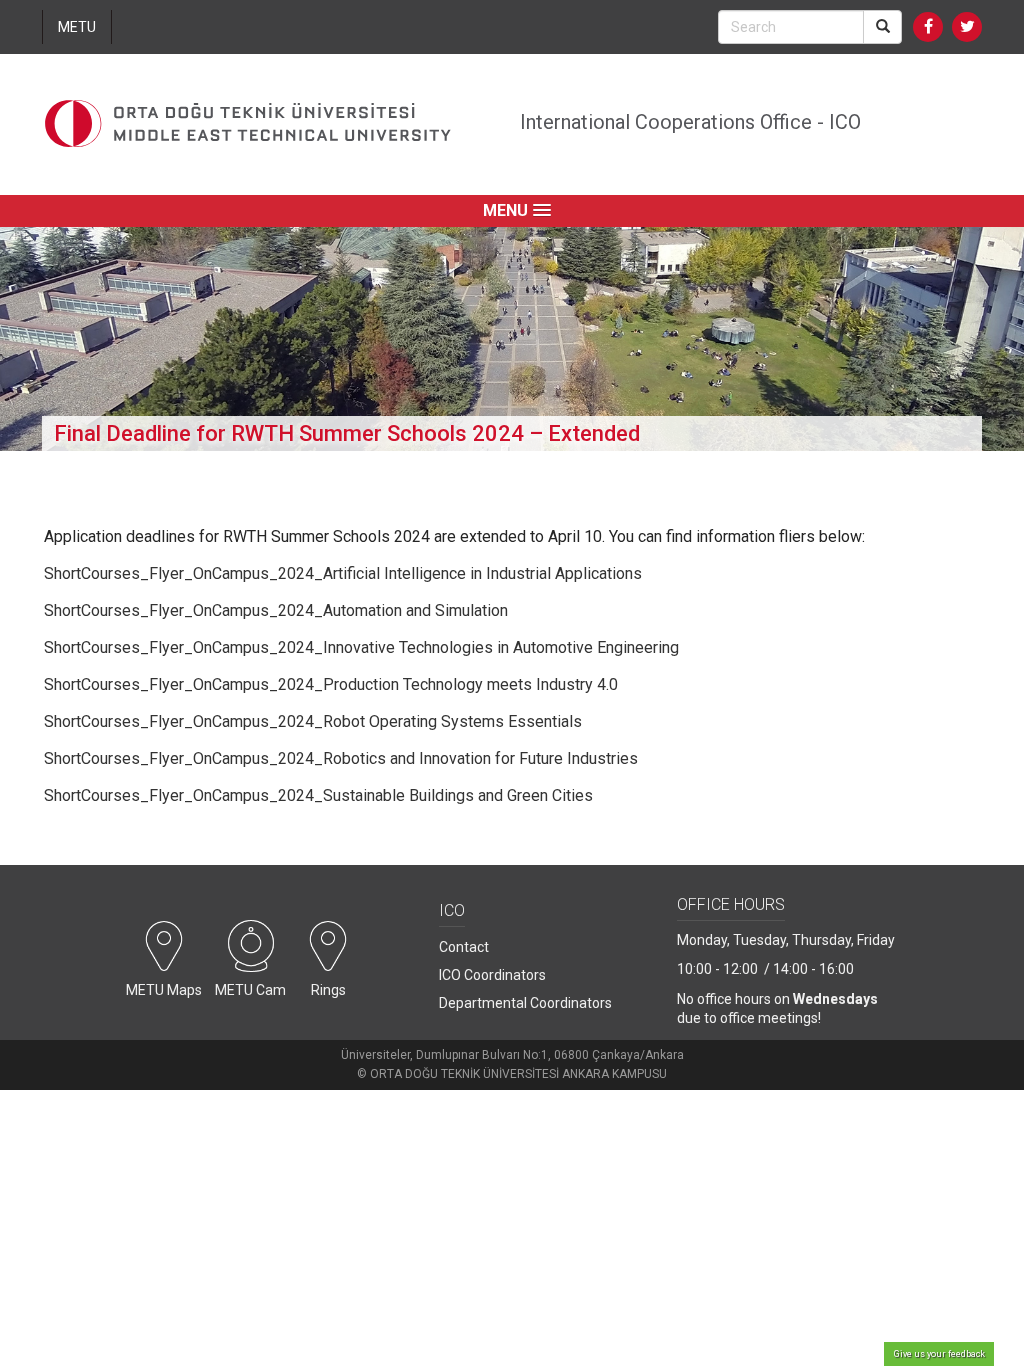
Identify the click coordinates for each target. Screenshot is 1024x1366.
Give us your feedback (939, 1354)
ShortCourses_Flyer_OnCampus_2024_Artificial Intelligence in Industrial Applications (343, 573)
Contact (464, 947)
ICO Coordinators (492, 975)
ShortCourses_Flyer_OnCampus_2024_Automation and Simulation (276, 610)
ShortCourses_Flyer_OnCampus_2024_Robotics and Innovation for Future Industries (341, 758)
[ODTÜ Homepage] (248, 124)
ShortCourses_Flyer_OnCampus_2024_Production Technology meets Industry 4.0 (331, 684)
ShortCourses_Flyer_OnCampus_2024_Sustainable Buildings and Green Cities (318, 795)
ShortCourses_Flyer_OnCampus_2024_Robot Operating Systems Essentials (313, 721)
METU (77, 27)
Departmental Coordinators (525, 1003)
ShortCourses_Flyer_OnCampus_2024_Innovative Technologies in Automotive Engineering (361, 647)
